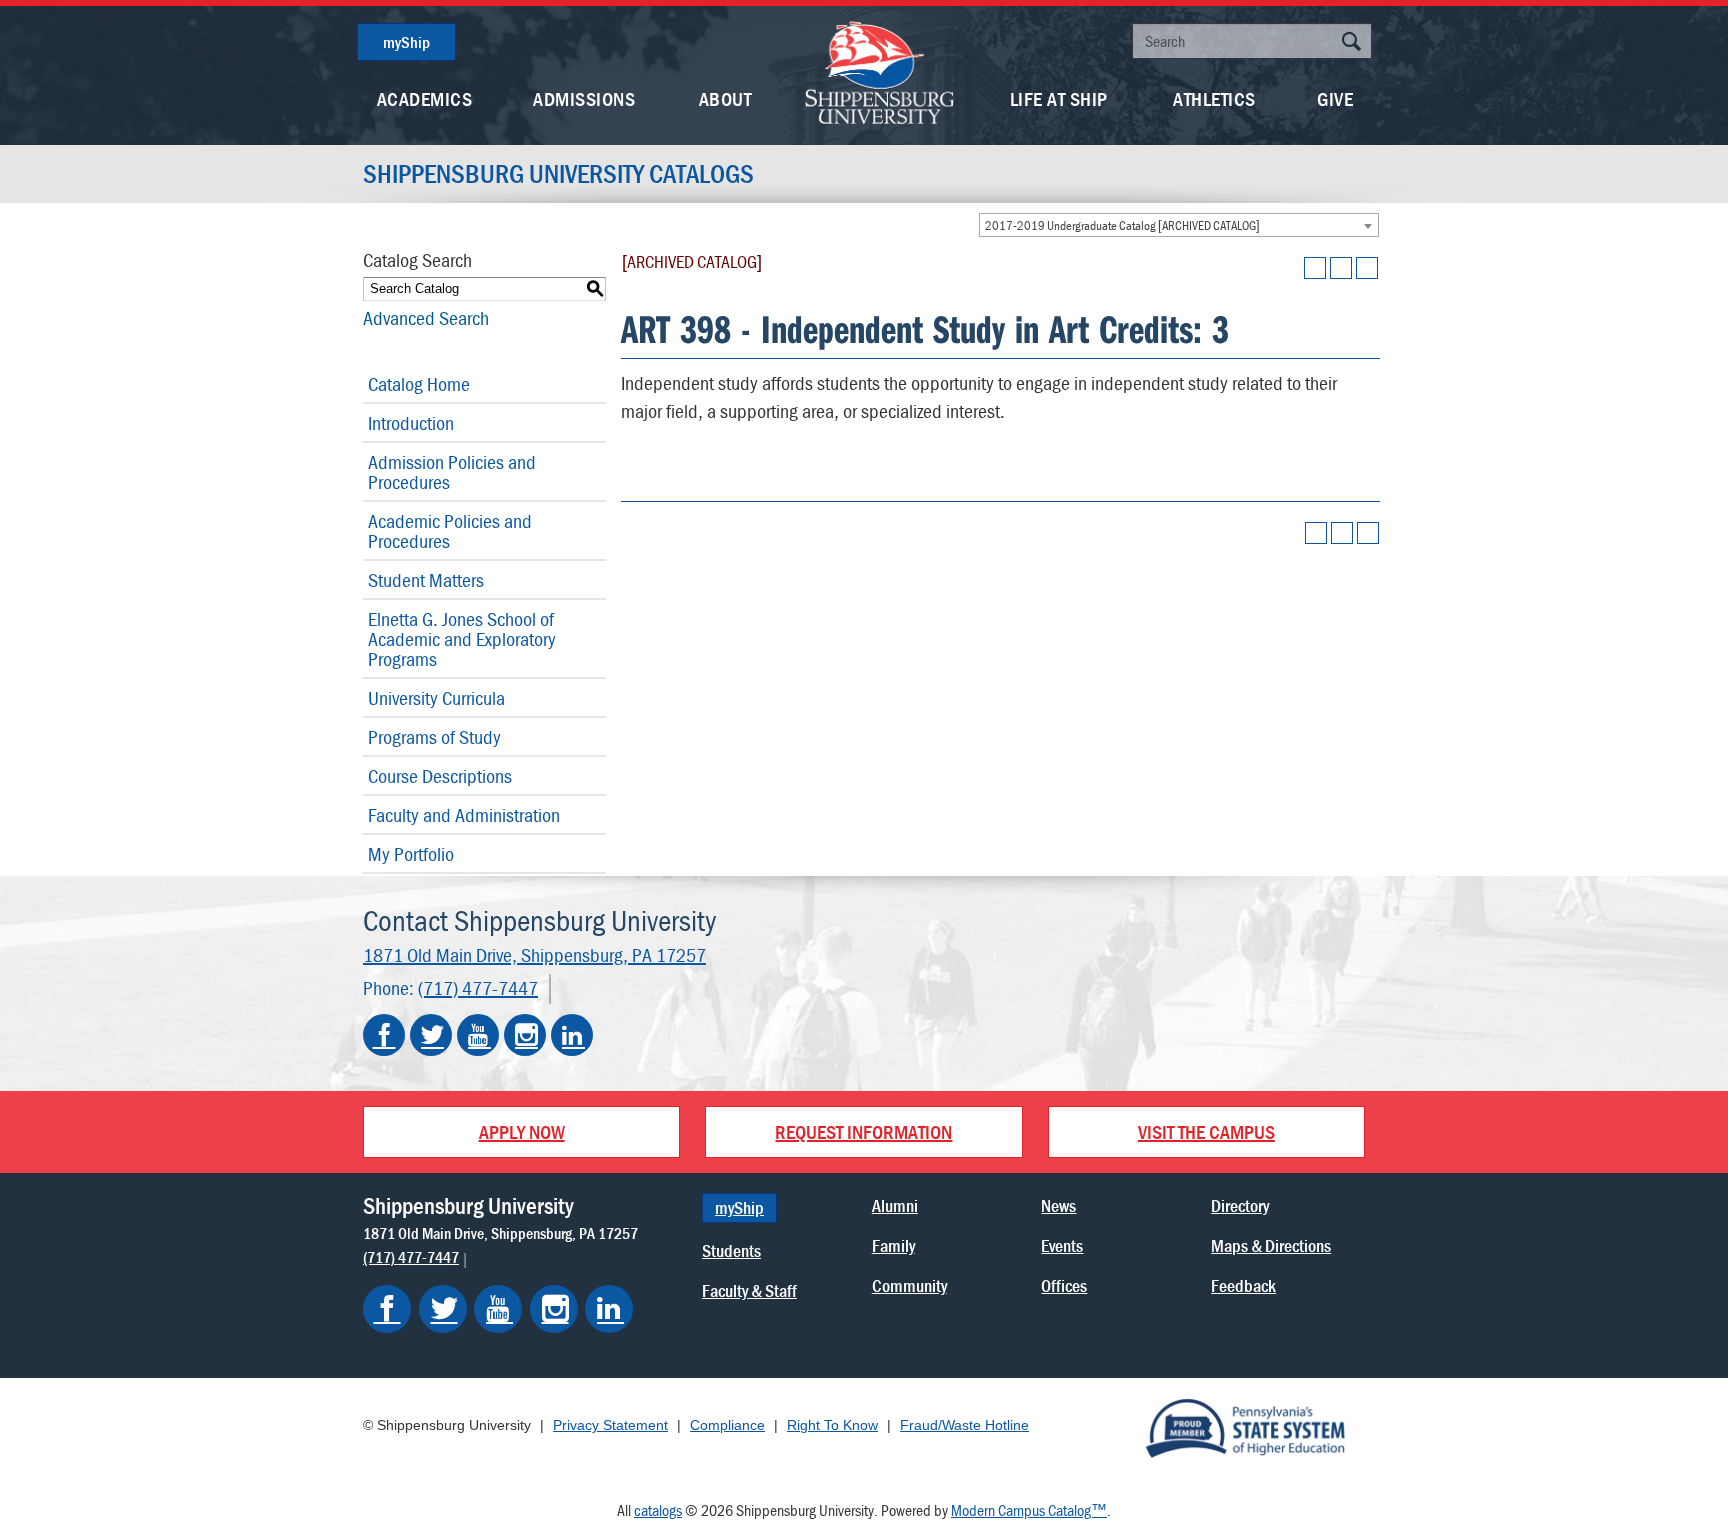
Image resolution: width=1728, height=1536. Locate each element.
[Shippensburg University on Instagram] (525, 1035)
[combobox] (1179, 225)
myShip (406, 42)
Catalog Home (419, 383)
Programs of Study (434, 736)
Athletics (1214, 98)
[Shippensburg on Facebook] (387, 1309)
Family (893, 1245)
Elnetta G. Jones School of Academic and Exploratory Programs (462, 638)
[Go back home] (880, 70)
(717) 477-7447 (478, 987)
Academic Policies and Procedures (450, 530)
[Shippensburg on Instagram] (554, 1309)
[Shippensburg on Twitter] (443, 1309)
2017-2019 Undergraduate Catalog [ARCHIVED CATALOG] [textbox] (1122, 225)
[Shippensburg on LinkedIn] (609, 1309)
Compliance (727, 1425)
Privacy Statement (610, 1425)
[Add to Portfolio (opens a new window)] (1315, 268)
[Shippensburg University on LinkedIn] (572, 1035)
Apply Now (522, 1131)
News (1058, 1205)
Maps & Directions (1271, 1245)
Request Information (863, 1131)
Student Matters (426, 579)
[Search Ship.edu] (1351, 43)
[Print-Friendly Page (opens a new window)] (1341, 268)
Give (1335, 98)
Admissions (584, 98)
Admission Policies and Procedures (452, 471)
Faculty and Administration (464, 814)
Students (731, 1250)
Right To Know (832, 1425)
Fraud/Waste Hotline (964, 1425)
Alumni (895, 1205)
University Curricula (436, 697)
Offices (1064, 1285)
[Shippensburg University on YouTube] (478, 1035)
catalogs (658, 1510)
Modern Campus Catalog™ (1029, 1510)
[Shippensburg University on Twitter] (431, 1035)
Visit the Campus (1206, 1131)
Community (909, 1285)
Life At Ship (1059, 98)
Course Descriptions (440, 775)
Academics (425, 98)
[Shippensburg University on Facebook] (384, 1035)
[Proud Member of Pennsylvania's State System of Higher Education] (1245, 1427)
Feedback (1243, 1285)
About (725, 98)
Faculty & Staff (749, 1290)
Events (1062, 1245)
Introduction (411, 422)
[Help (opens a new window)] (1367, 268)
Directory (1240, 1205)
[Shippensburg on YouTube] (498, 1309)
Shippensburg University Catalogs (558, 174)
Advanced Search (426, 317)
